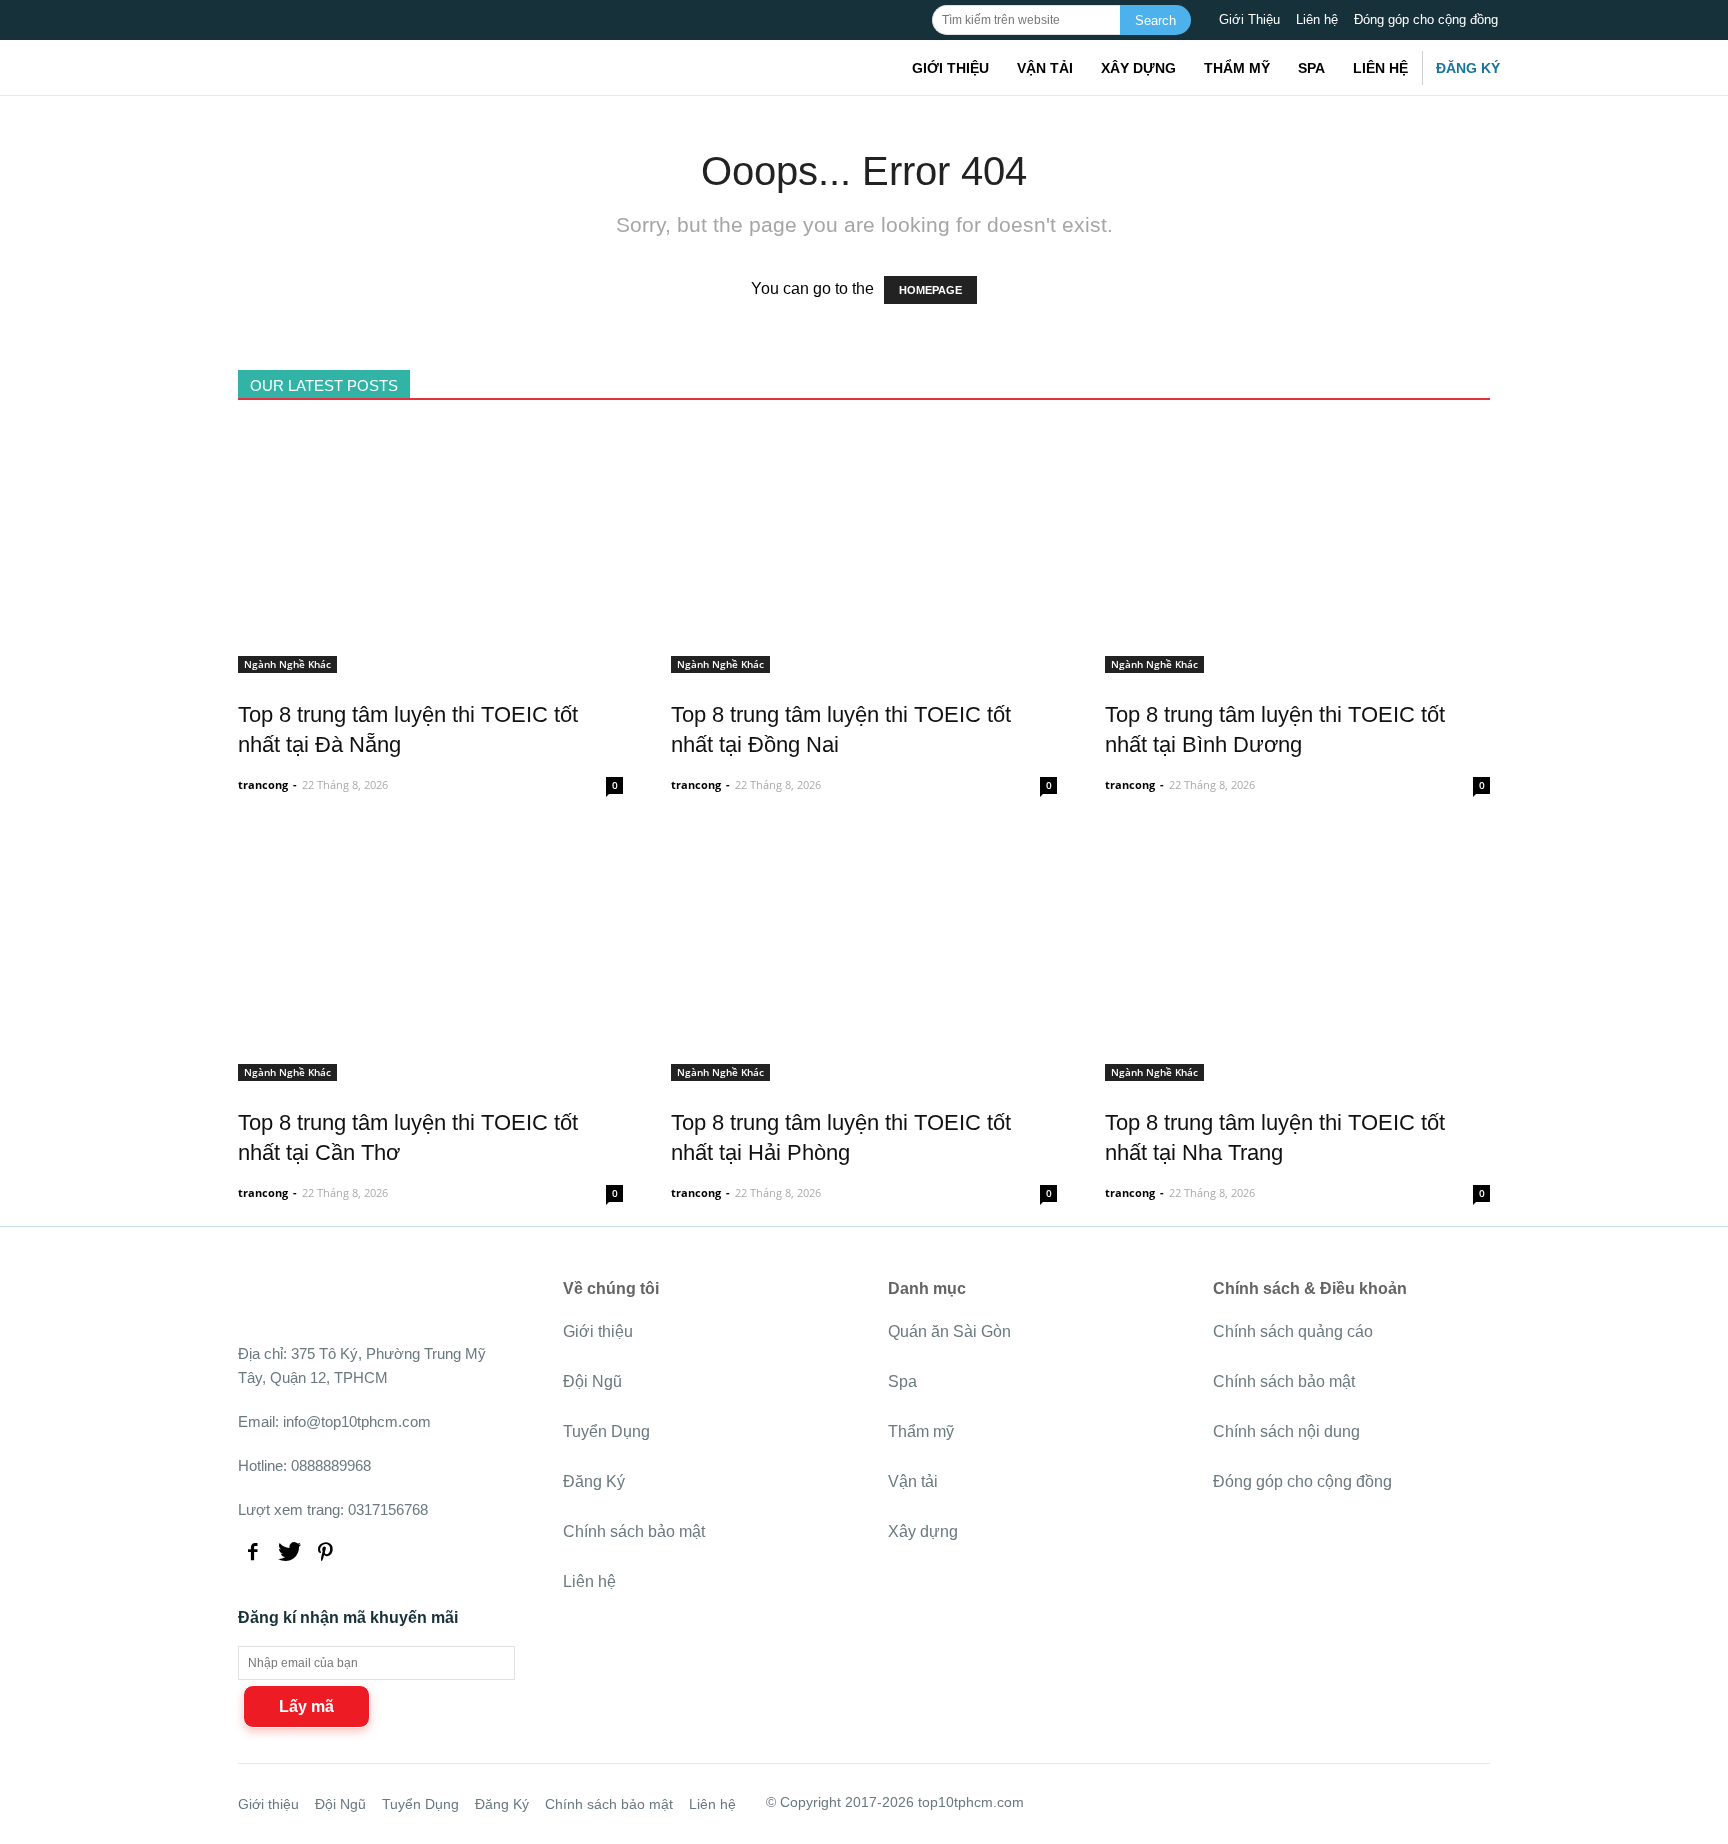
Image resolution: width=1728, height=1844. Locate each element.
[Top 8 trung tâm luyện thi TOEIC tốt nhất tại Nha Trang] (1297, 1069)
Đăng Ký (1468, 68)
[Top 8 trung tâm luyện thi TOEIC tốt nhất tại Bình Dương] (1297, 661)
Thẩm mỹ (1237, 68)
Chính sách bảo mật (634, 1531)
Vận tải (1045, 68)
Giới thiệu (950, 68)
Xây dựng (1138, 68)
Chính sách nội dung (1286, 1431)
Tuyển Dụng (606, 1431)
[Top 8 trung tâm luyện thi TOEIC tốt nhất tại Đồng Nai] (863, 661)
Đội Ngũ (592, 1381)
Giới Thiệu (1249, 19)
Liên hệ (1317, 19)
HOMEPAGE (930, 290)
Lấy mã (306, 1706)
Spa (1311, 68)
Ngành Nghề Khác (287, 664)
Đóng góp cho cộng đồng (1426, 19)
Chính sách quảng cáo (1293, 1331)
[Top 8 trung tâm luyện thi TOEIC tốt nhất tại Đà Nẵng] (430, 661)
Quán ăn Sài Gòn (949, 1331)
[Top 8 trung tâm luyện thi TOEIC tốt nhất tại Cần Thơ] (430, 1069)
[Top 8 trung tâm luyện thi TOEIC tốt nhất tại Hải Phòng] (863, 1069)
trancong (263, 784)
